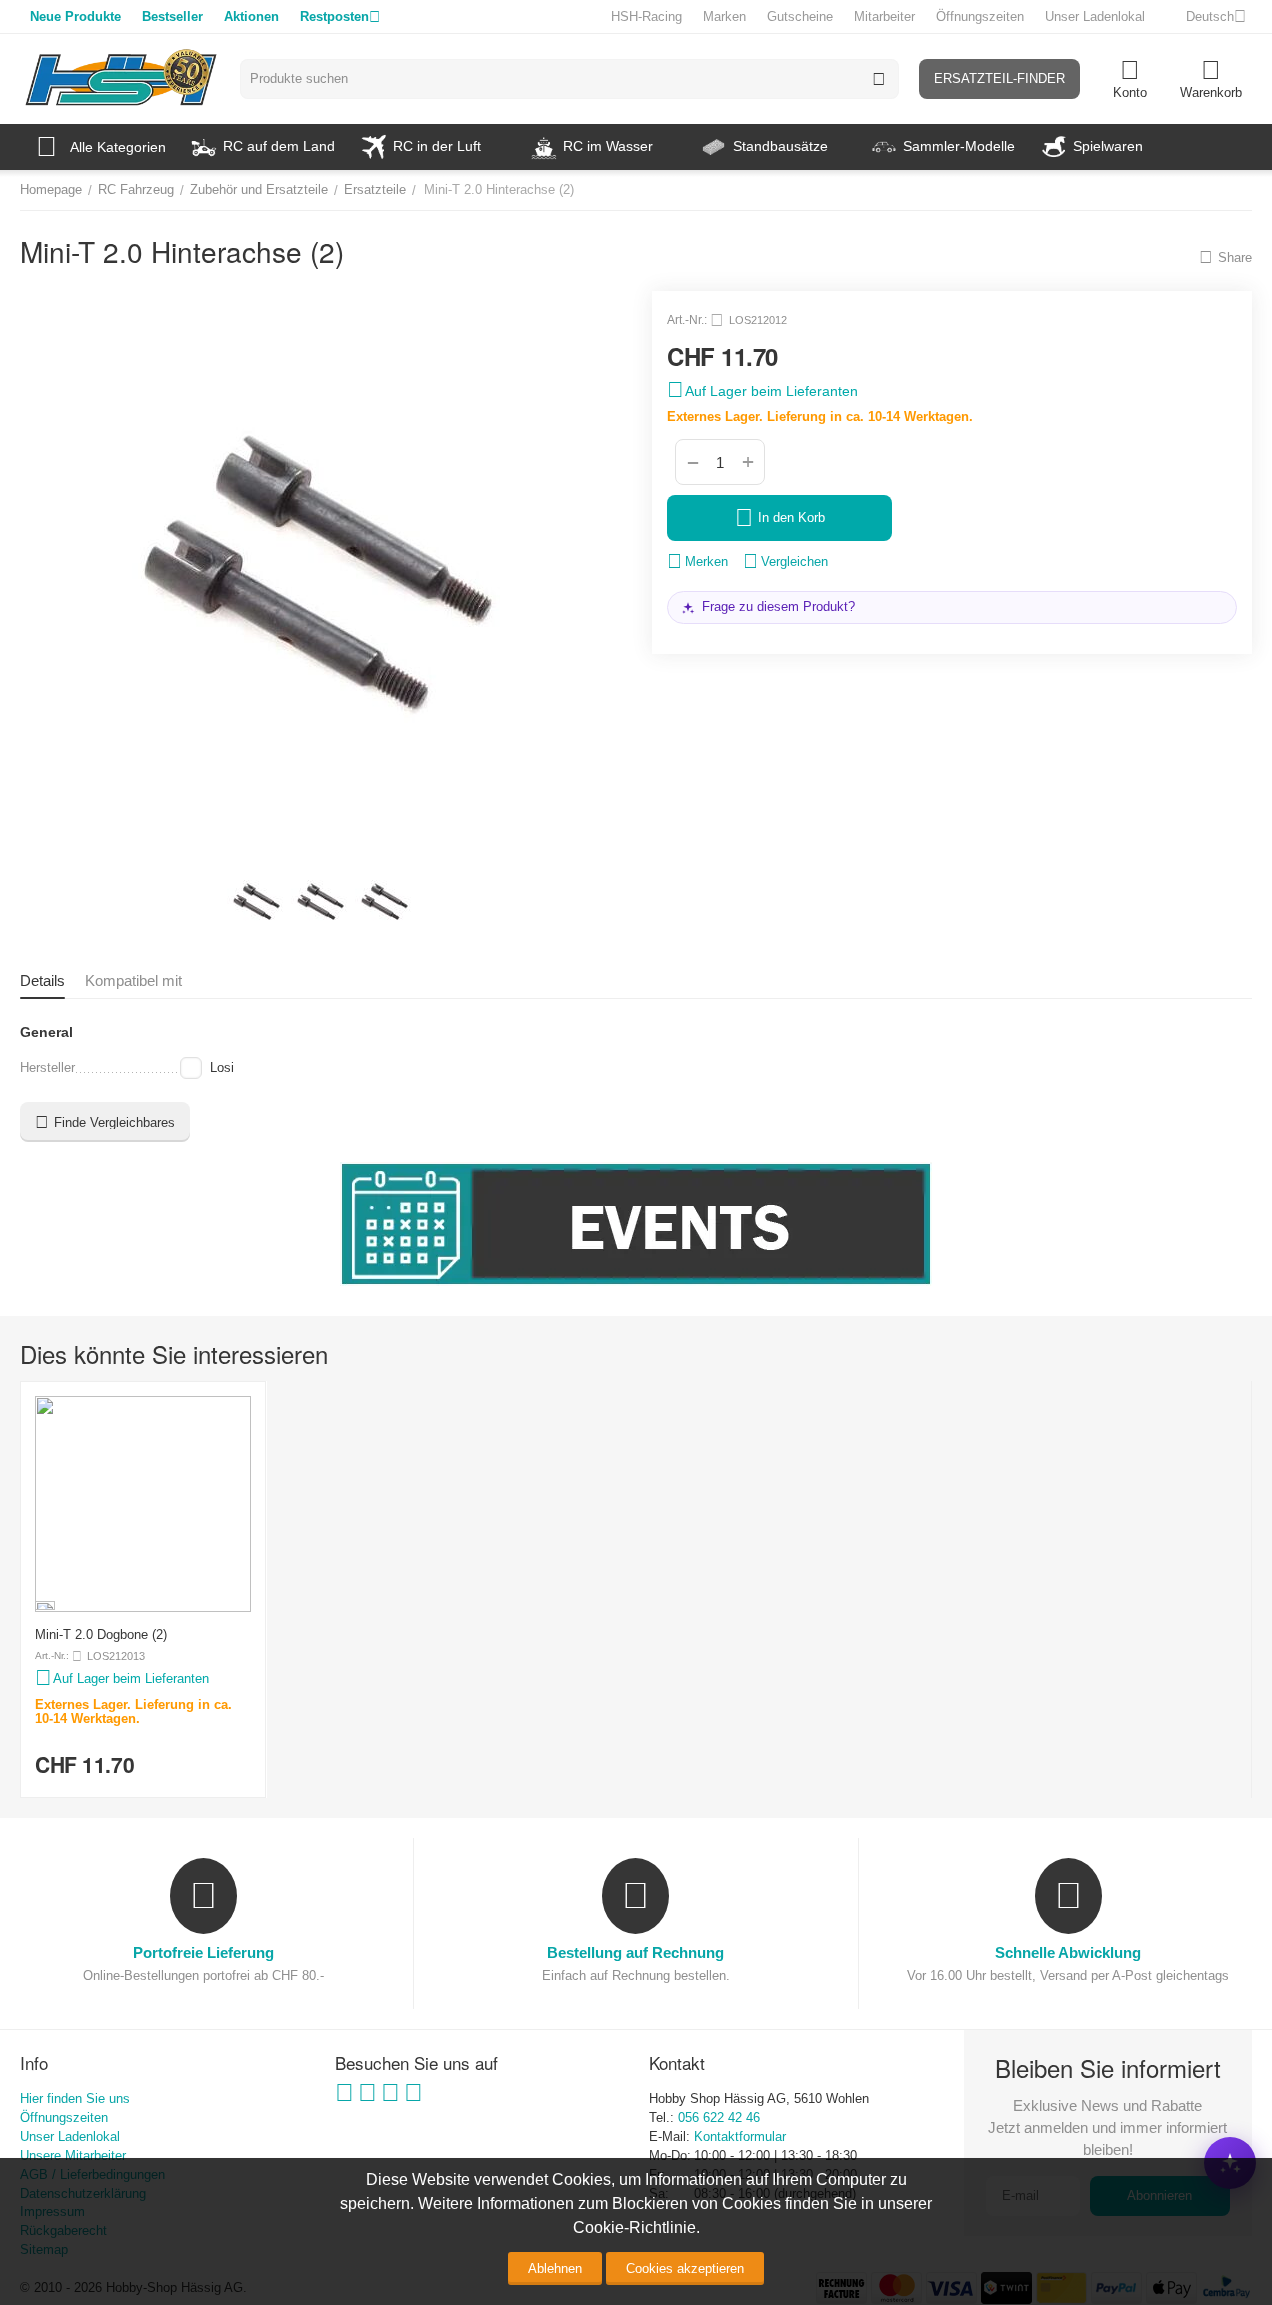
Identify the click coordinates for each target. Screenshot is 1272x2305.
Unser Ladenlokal (1095, 16)
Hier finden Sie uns (75, 2098)
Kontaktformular (740, 2136)
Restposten (334, 16)
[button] (1225, 257)
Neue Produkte (75, 16)
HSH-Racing (646, 16)
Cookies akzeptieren (685, 2268)
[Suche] (879, 79)
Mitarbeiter (884, 16)
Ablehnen (555, 2268)
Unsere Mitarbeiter (73, 2155)
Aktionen (251, 16)
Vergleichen (794, 561)
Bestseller (172, 16)
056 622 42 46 (719, 2117)
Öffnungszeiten (980, 16)
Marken (724, 16)
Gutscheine (800, 16)
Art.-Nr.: (687, 320)
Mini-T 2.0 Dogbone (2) (101, 1634)
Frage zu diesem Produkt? (778, 606)
